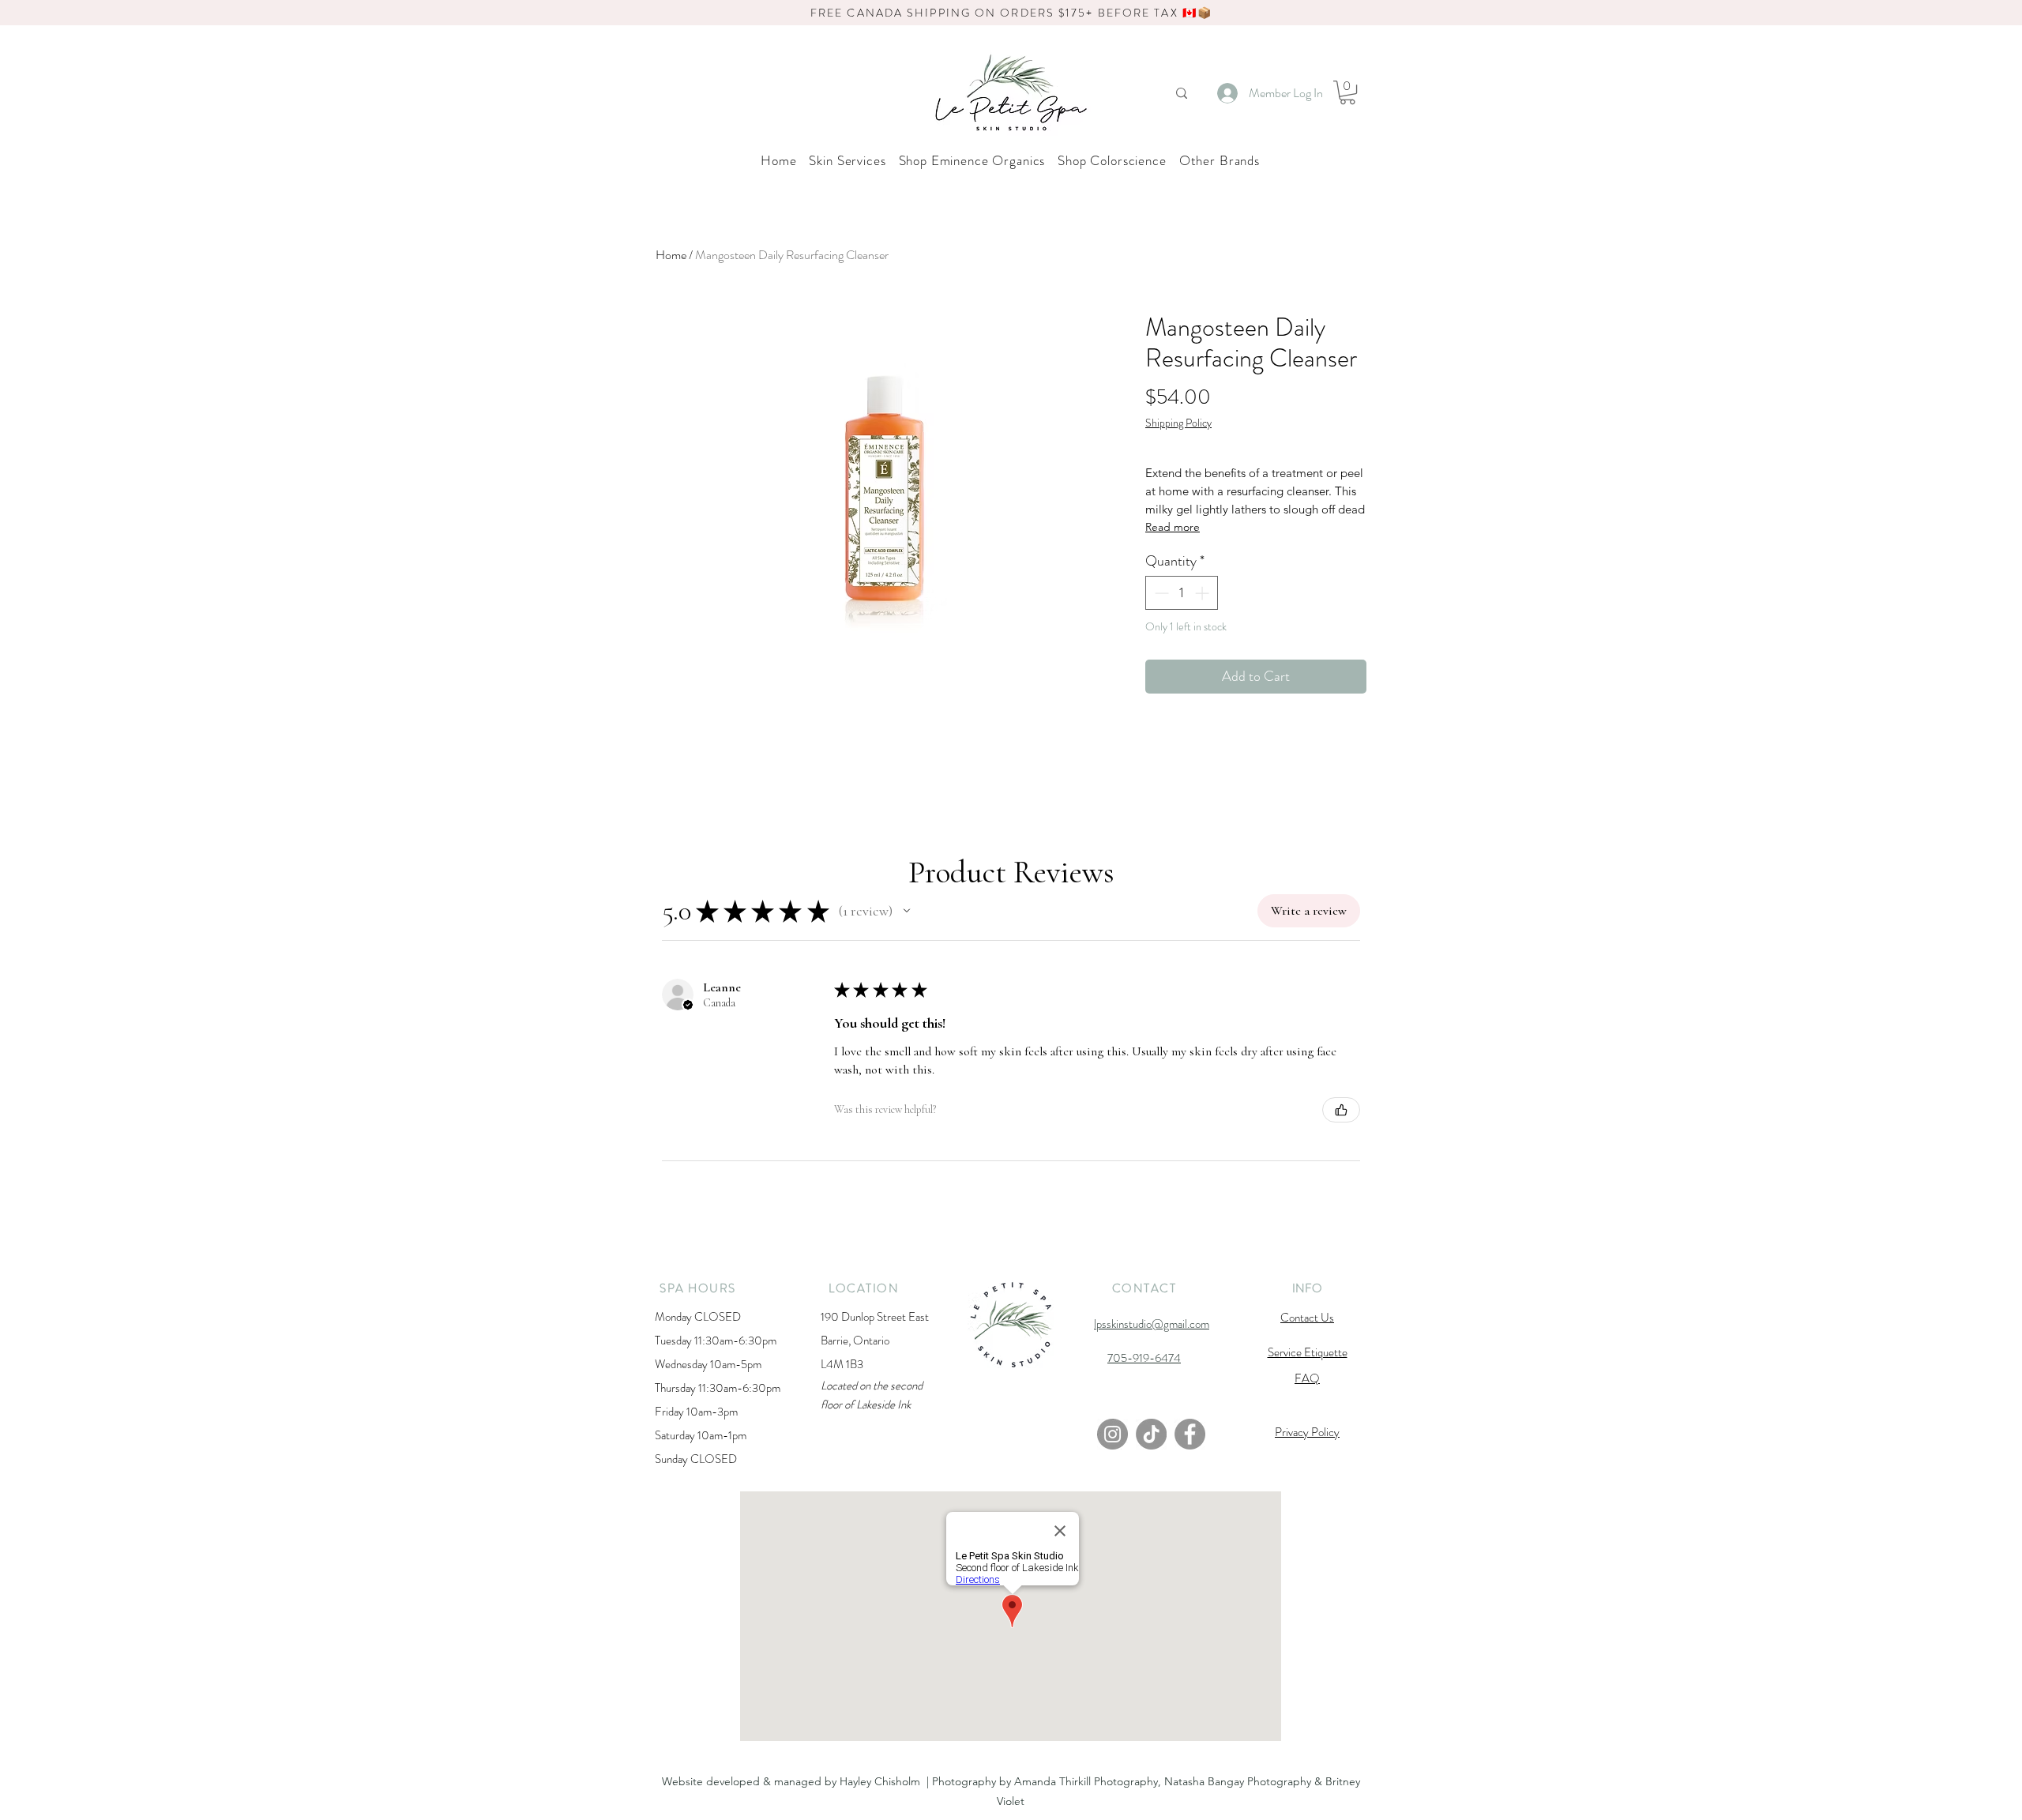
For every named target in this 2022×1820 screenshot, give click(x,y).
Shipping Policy (1178, 423)
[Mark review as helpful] (1341, 1110)
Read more (1173, 527)
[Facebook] (1190, 1434)
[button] (1347, 92)
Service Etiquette (1308, 1352)
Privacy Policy (1307, 1432)
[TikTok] (1151, 1434)
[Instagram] (1112, 1434)
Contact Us (1307, 1318)
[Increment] (1203, 593)
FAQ (1307, 1378)
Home (671, 255)
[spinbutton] (1182, 593)
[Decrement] (1160, 593)
